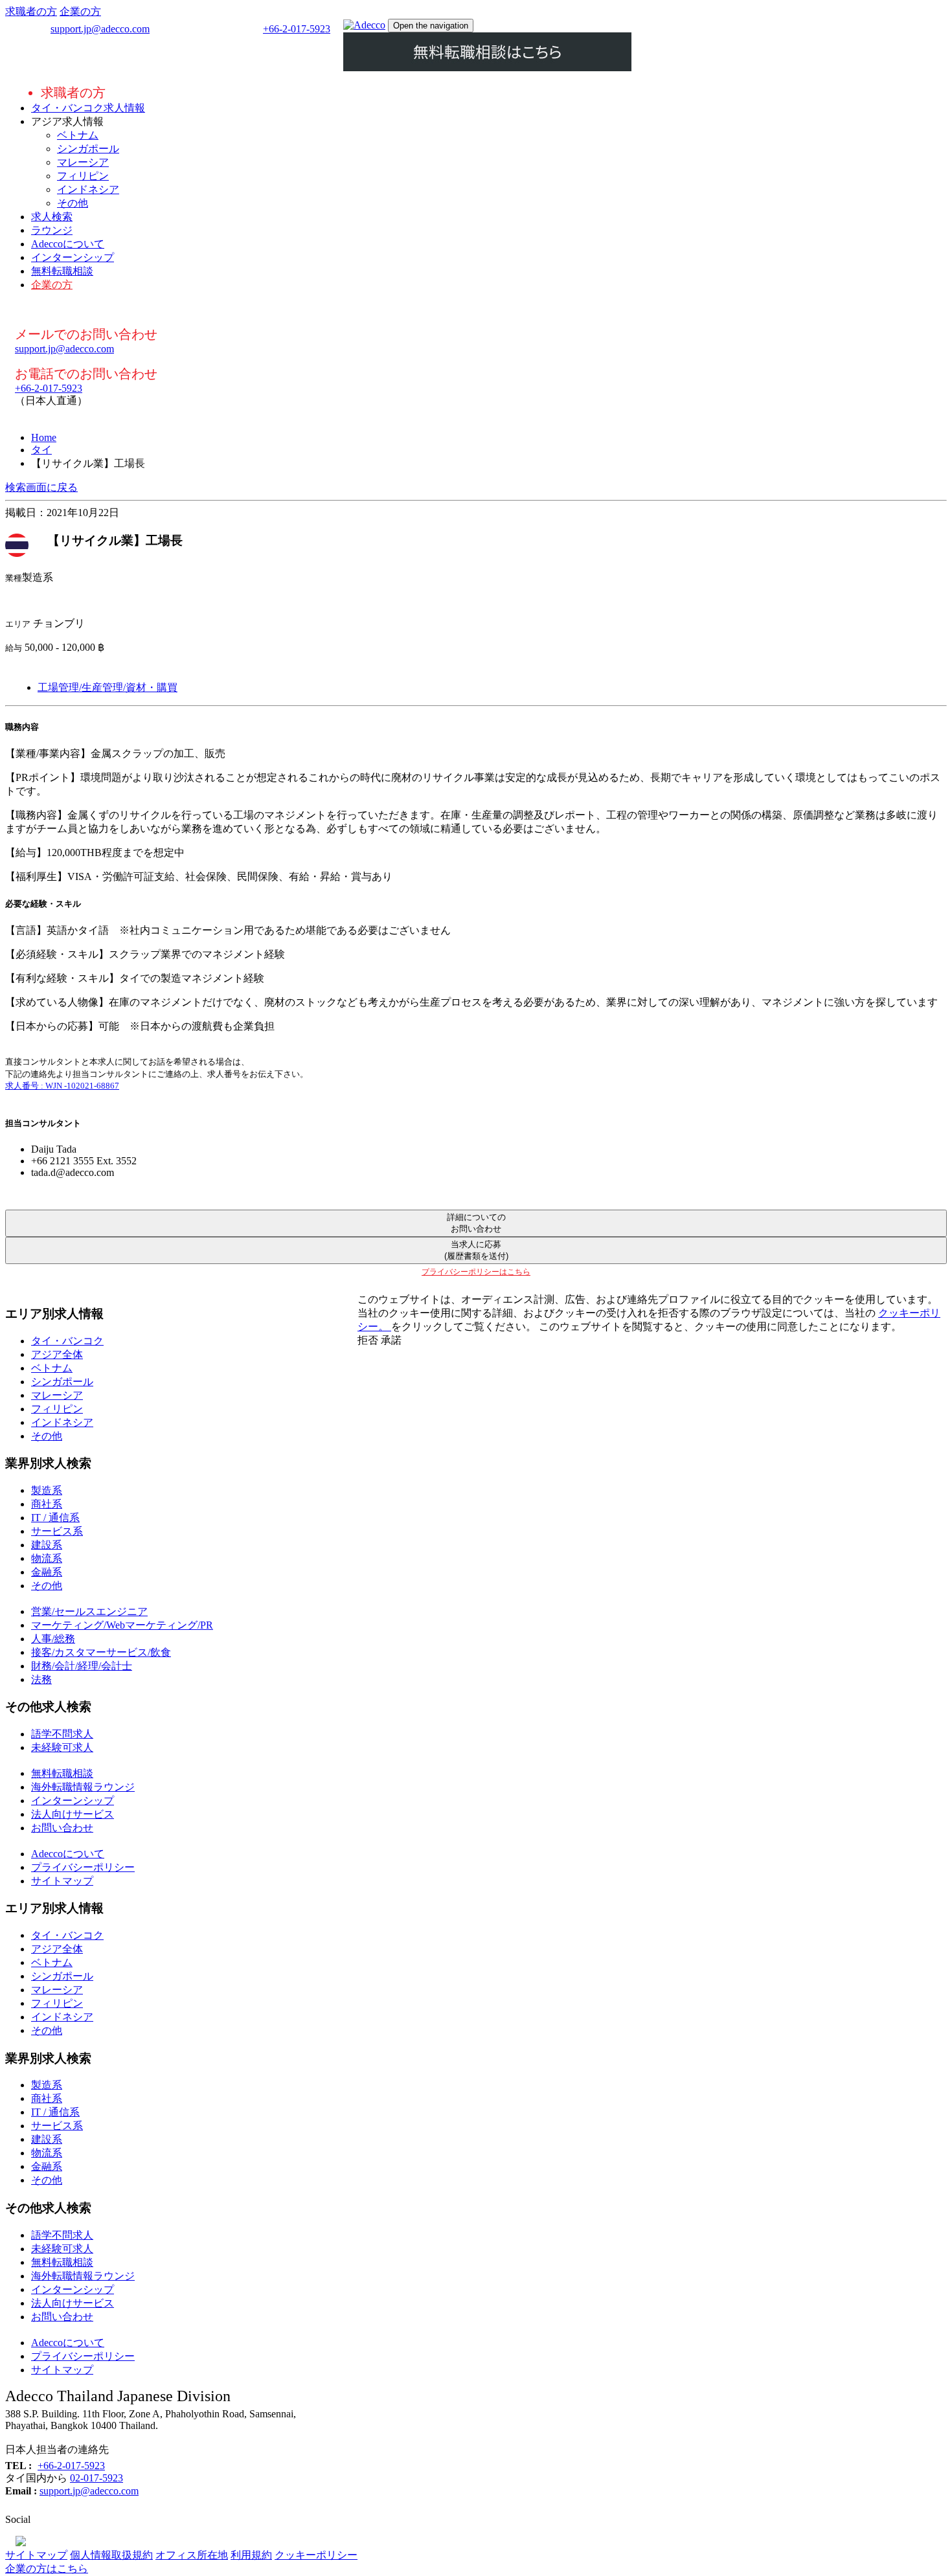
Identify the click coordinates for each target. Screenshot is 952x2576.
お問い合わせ (62, 1828)
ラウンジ (52, 230)
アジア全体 (57, 1354)
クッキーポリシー (316, 2555)
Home (44, 437)
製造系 (47, 1490)
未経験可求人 (62, 1747)
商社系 (47, 1504)
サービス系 (57, 1531)
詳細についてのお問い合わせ (476, 1223)
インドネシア (88, 189)
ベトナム (78, 135)
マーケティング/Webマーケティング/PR (122, 1625)
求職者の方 (31, 11)
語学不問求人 (62, 1734)
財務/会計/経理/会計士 (82, 1666)
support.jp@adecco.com (100, 29)
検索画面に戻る (41, 487)
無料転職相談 (62, 271)
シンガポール (88, 149)
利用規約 (251, 2555)
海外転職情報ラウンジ (83, 1787)
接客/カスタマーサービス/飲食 (101, 1652)
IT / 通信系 (55, 1518)
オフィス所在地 (192, 2555)
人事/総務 (53, 1639)
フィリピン (83, 176)
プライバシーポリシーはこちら (476, 1272)
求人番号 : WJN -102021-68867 (62, 1086)
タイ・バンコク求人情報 (88, 108)
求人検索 (52, 217)
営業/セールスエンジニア (89, 1611)
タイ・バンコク (67, 1341)
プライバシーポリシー (83, 1867)
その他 (73, 203)
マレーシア (83, 162)
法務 (41, 1679)
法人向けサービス (73, 1814)
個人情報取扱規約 (111, 2555)
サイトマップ (62, 1881)
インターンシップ (73, 257)
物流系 (47, 1558)
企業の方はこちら (47, 2569)
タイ (41, 450)
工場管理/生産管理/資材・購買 (108, 687)
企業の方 (80, 11)
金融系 (47, 1572)
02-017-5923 (96, 2478)
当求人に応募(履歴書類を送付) (476, 1250)
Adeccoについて (68, 244)
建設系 (47, 1545)
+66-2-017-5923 (297, 29)
